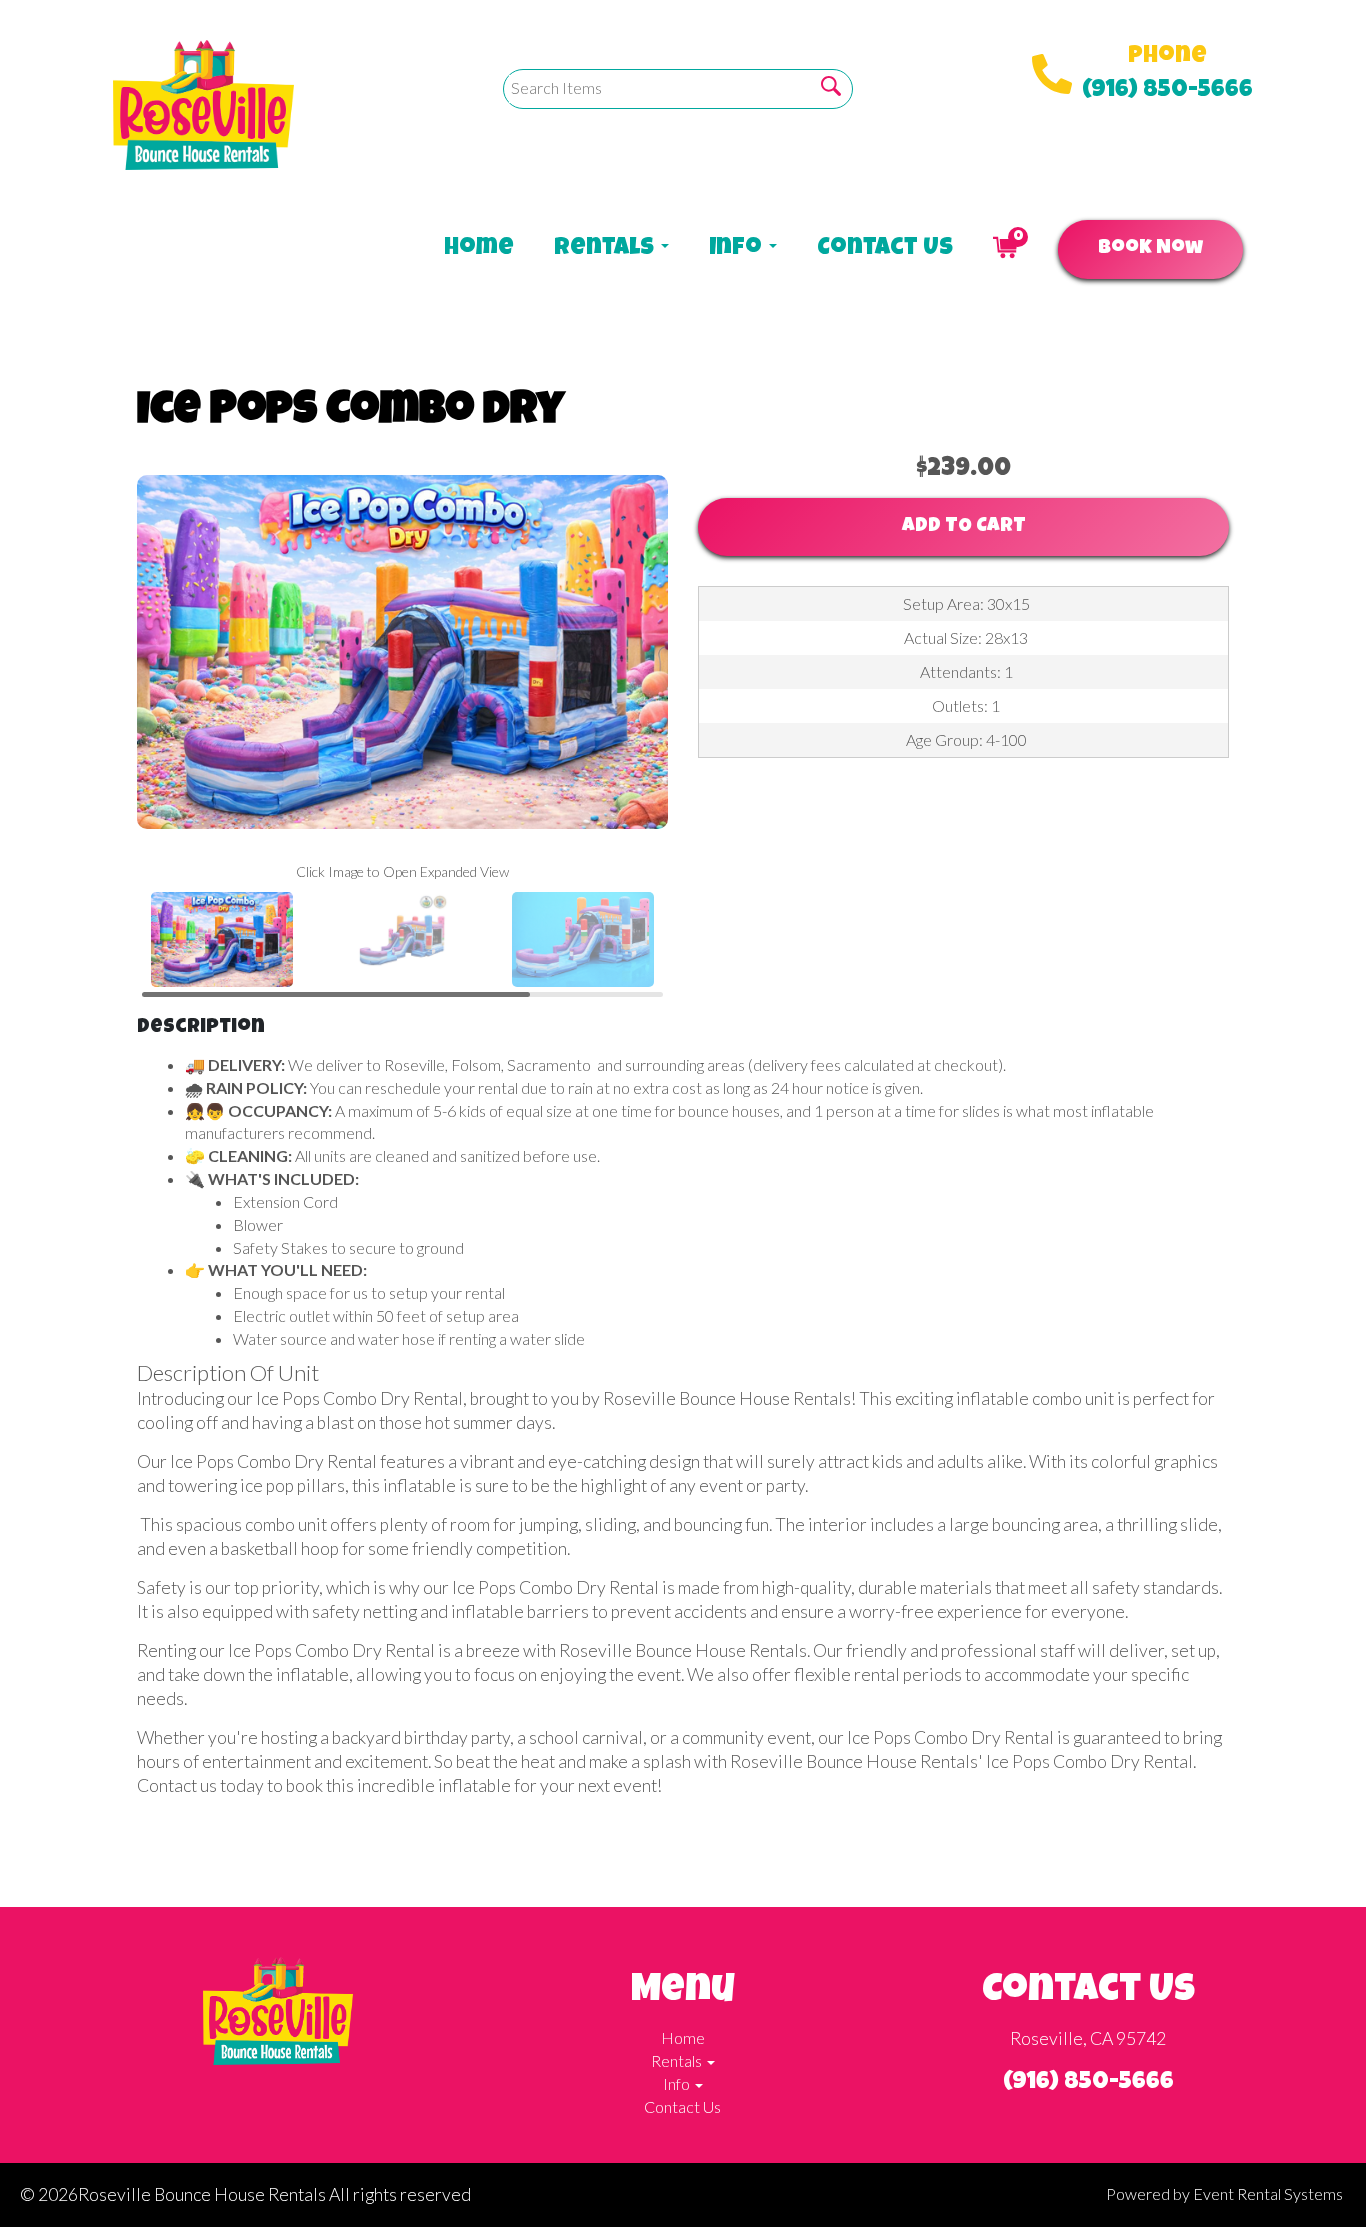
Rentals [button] (606, 249)
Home (479, 249)
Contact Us (885, 249)
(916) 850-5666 (1167, 91)
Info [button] (738, 249)
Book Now (1150, 249)
